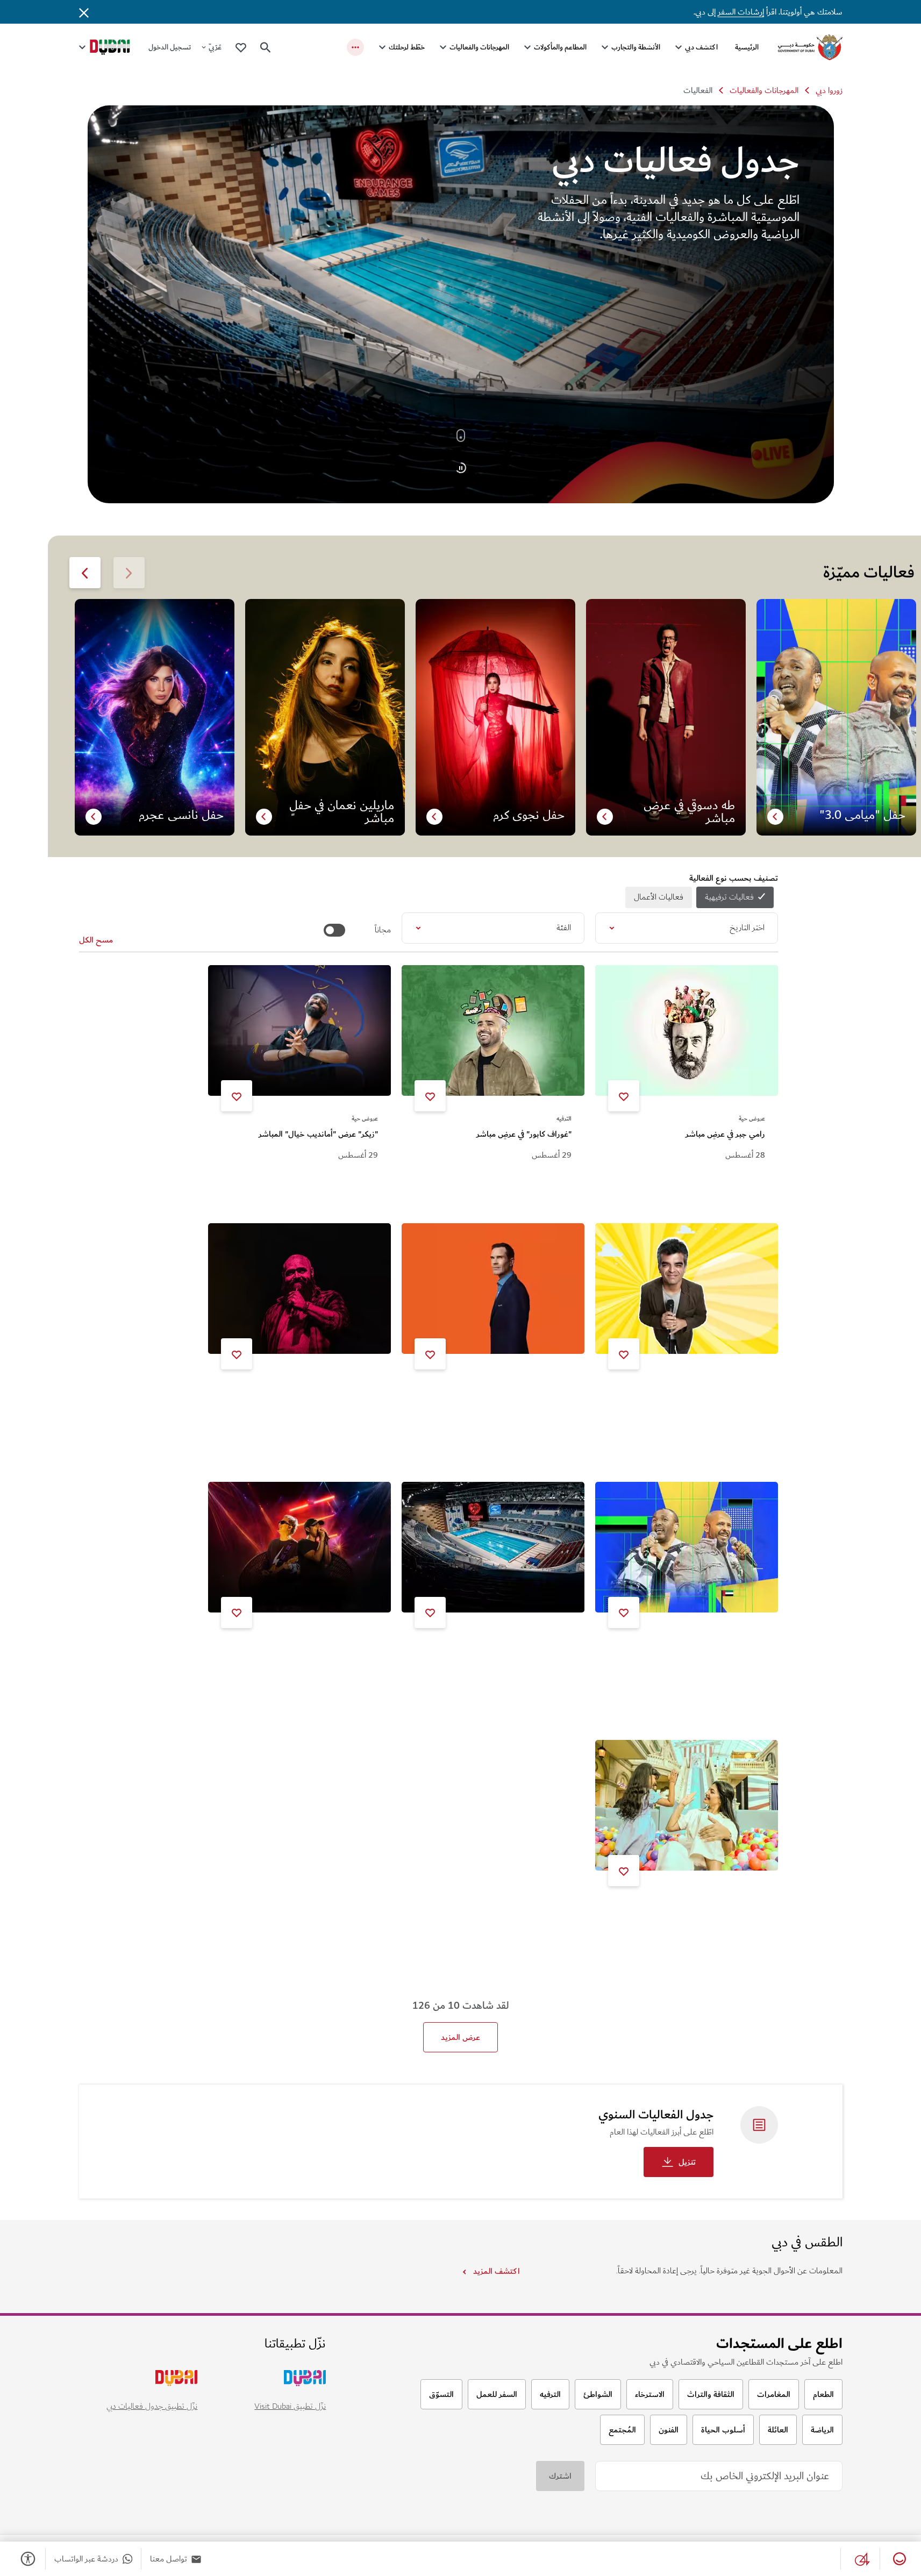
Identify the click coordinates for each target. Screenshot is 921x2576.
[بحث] (266, 47)
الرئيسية (747, 47)
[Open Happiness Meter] (897, 2559)
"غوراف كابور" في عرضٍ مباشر (524, 1134)
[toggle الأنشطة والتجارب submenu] (605, 47)
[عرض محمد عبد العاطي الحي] (299, 1289)
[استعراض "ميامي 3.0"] (687, 1547)
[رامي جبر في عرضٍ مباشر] (687, 1030)
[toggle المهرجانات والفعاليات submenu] (443, 47)
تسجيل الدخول (170, 47)
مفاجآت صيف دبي (736, 1909)
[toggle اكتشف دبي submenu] (679, 47)
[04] (860, 2559)
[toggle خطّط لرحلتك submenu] (382, 47)
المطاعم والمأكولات (560, 47)
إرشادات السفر (741, 12)
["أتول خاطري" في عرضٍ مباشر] (687, 1289)
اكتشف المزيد (496, 2271)
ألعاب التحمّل (549, 1651)
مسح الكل (96, 940)
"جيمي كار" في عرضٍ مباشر (528, 1392)
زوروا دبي (829, 90)
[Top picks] (241, 47)
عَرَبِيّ (215, 47)
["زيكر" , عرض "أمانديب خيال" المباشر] (299, 1030)
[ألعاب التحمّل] (493, 1547)
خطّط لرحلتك (407, 47)
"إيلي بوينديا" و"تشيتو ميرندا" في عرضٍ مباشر (304, 1651)
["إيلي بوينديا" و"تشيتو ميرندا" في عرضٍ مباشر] (299, 1547)
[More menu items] (355, 47)
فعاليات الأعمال (659, 897)
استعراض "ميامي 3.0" (727, 1651)
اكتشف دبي (701, 47)
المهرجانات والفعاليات (479, 47)
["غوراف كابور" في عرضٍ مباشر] (493, 1030)
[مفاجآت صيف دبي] (687, 1805)
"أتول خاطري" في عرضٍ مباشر (717, 1392)
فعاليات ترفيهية (729, 897)
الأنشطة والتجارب (636, 47)
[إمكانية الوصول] (26, 2559)
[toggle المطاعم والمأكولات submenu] (527, 47)
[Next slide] (129, 573)
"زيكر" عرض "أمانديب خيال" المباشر (318, 1134)
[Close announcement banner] (84, 12)
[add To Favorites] (624, 1096)
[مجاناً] (334, 930)
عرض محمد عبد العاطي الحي (330, 1392)
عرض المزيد (461, 2037)
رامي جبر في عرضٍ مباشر (725, 1134)
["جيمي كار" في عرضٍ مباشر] (493, 1289)
